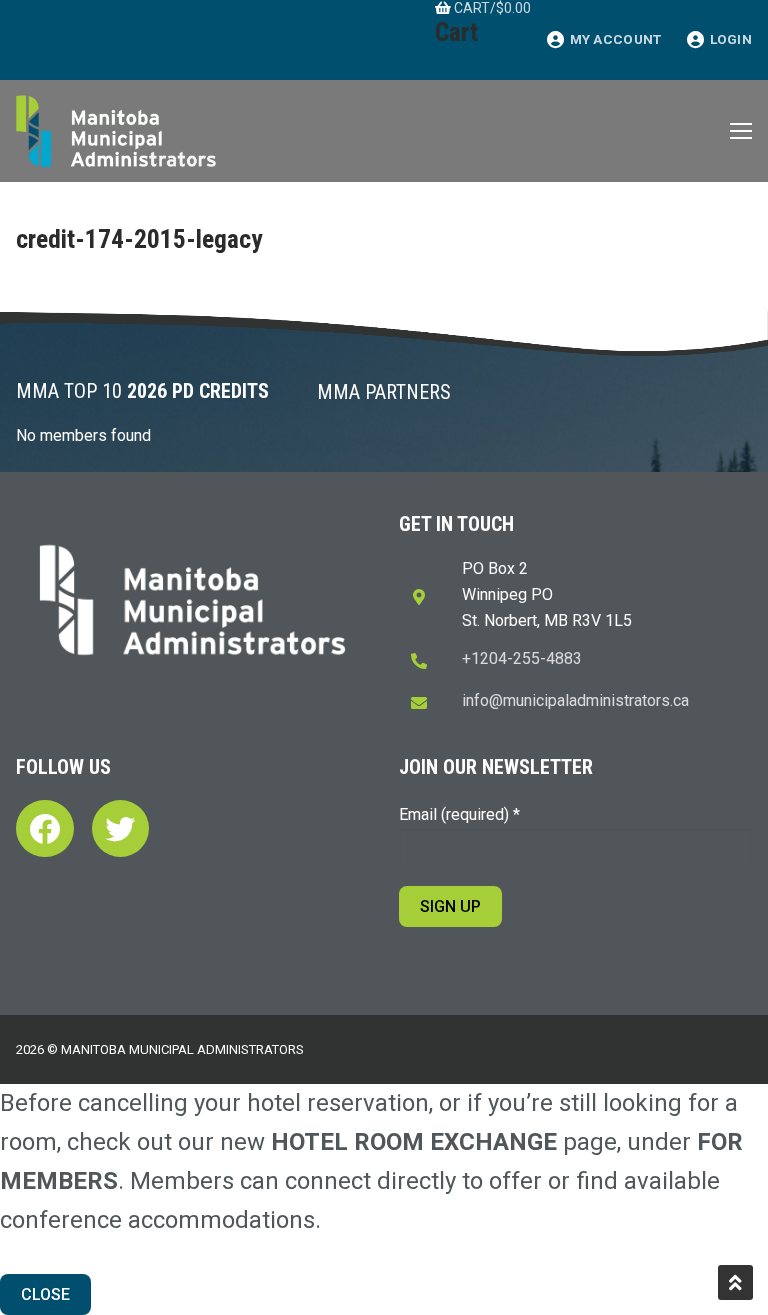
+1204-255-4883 (522, 658)
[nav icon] (741, 131)
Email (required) (459, 814)
